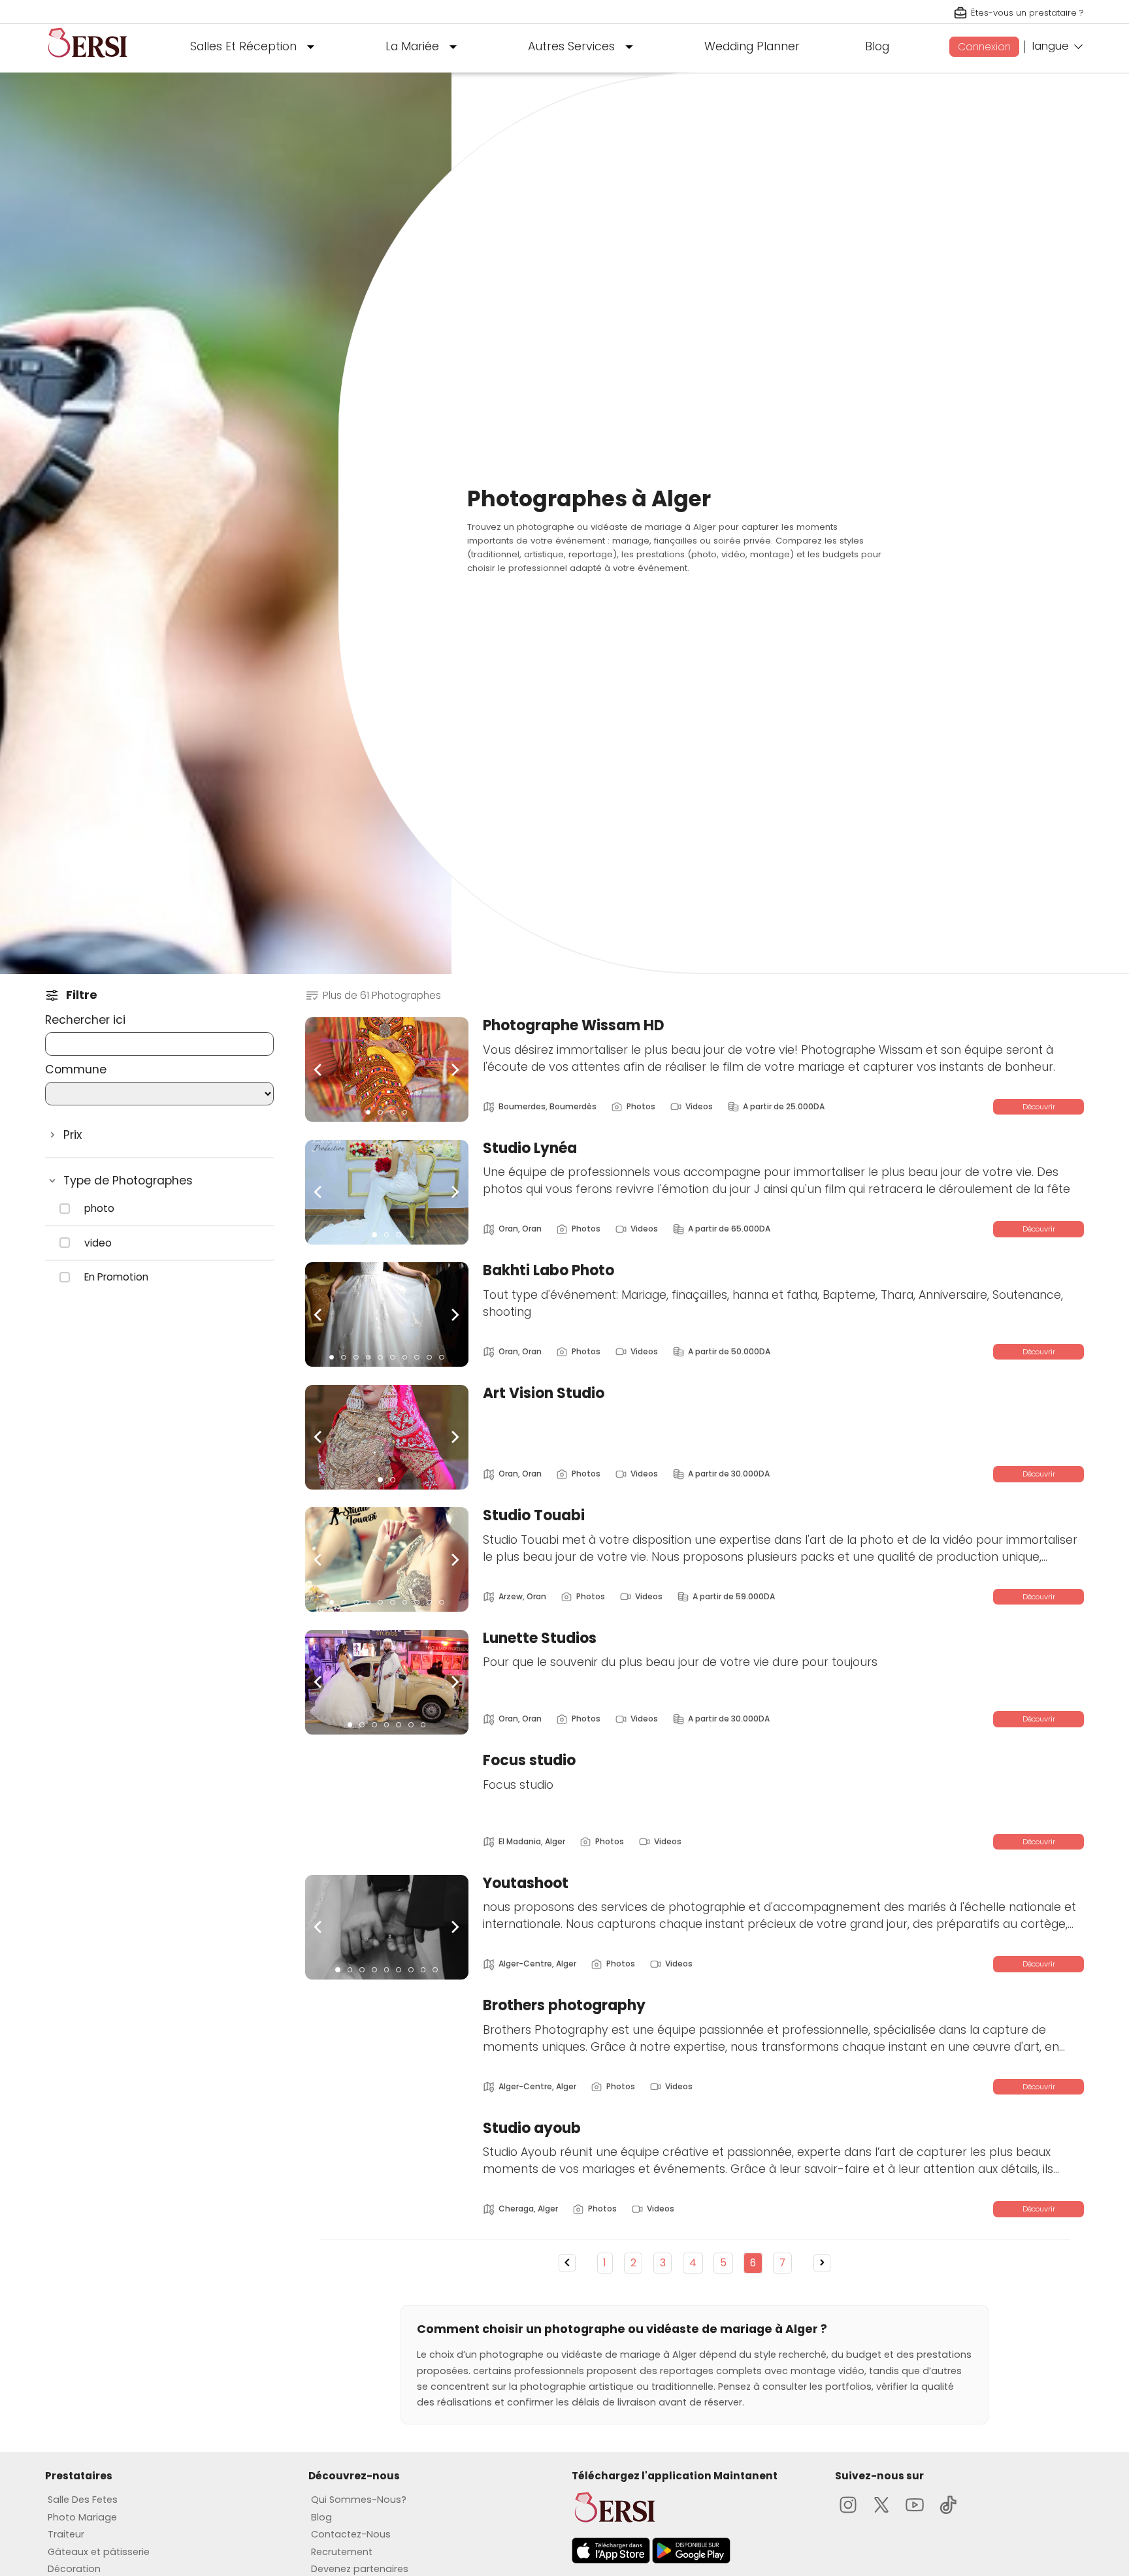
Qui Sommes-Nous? (359, 2500)
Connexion (984, 47)
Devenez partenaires (360, 2569)
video (98, 1243)
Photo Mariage (82, 2517)
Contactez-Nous (351, 2534)
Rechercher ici (85, 1020)
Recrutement (342, 2552)
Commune (76, 1069)
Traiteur (66, 2534)
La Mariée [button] (412, 46)
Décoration (74, 2569)
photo (99, 1209)
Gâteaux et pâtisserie (99, 2552)
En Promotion (116, 1277)
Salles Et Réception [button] (243, 46)
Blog (877, 46)
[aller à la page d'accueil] (88, 63)
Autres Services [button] (571, 46)
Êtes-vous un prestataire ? (1027, 13)
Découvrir (1039, 1107)
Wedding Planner (752, 46)
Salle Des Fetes (83, 2500)
